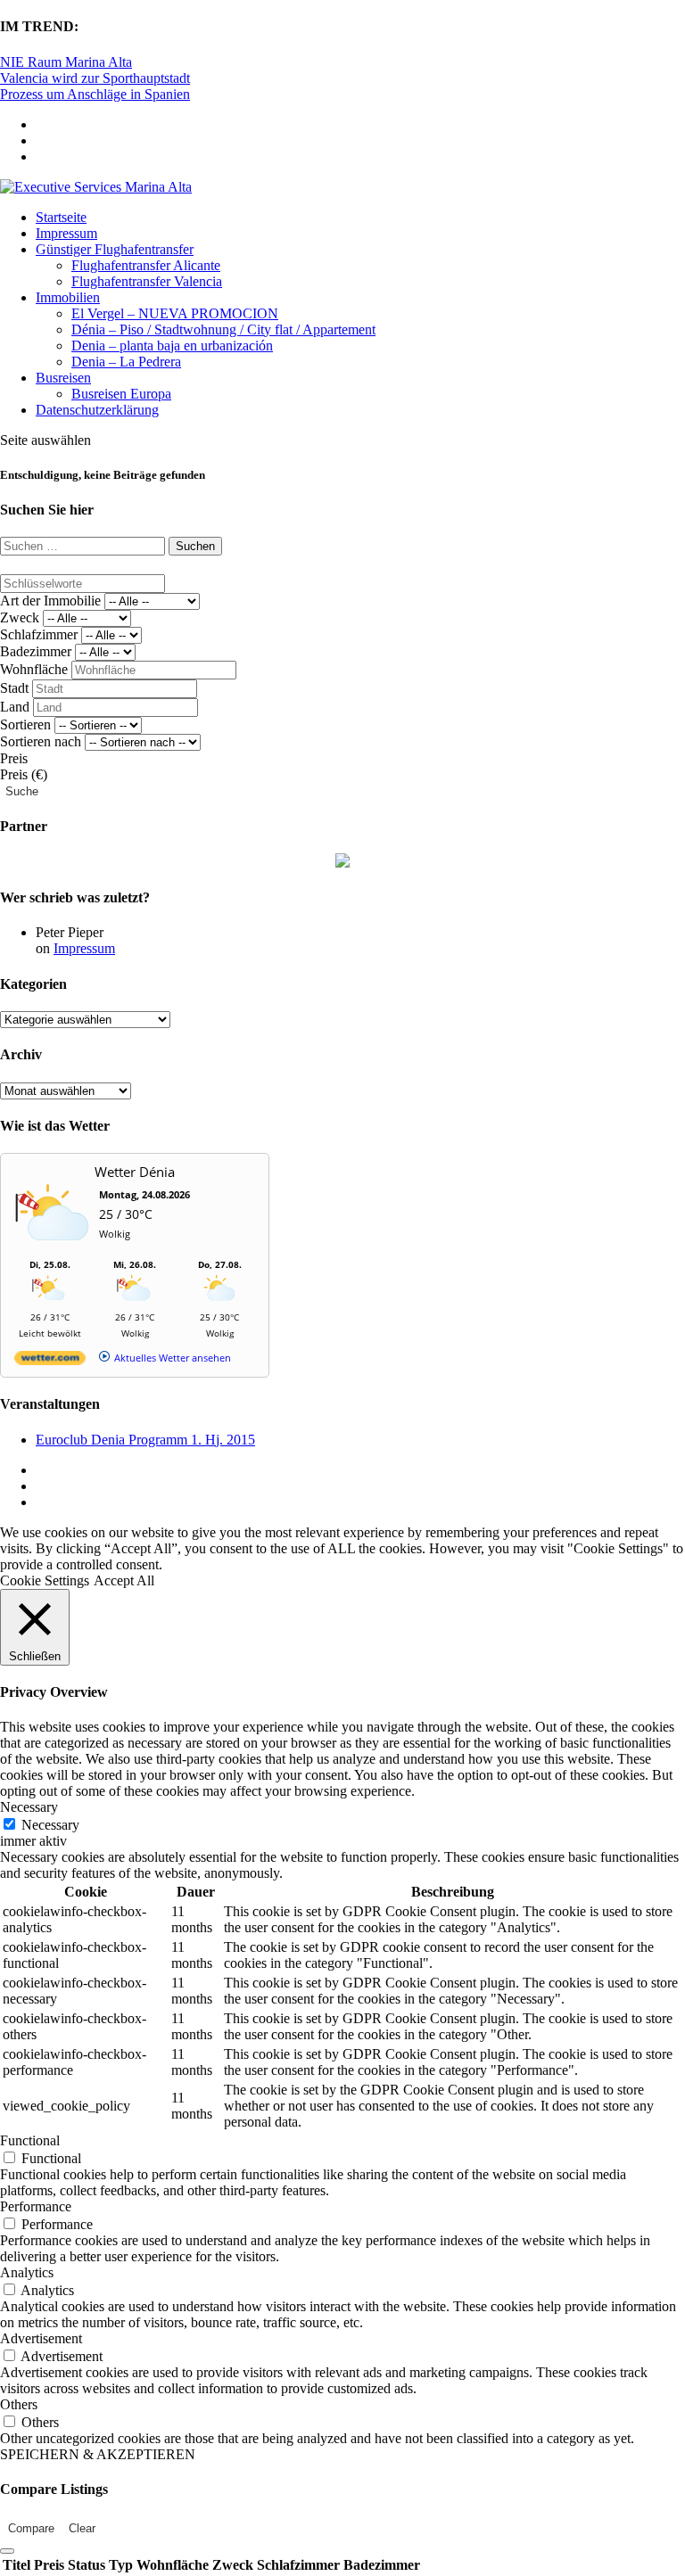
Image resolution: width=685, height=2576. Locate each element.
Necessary (50, 1825)
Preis (14, 758)
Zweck (20, 617)
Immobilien (68, 297)
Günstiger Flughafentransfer (115, 249)
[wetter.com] (50, 1361)
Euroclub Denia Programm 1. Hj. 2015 (145, 1440)
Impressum (66, 233)
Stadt (14, 688)
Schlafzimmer (39, 634)
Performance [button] (36, 2206)
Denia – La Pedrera (126, 362)
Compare (31, 2528)
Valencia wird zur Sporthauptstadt (95, 78)
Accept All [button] (124, 1580)
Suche (22, 791)
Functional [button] (30, 2140)
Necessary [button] (29, 1807)
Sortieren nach (41, 741)
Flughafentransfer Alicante (146, 265)
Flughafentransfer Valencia (147, 281)
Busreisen (63, 378)
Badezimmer (36, 651)
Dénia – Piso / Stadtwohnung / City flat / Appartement (223, 329)
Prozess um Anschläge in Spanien (95, 94)
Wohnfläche (34, 669)
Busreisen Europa (121, 394)
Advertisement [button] (41, 2338)
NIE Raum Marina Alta (66, 62)
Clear (82, 2528)
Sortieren (25, 724)
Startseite (61, 217)
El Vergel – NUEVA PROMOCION (175, 313)
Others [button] (19, 2404)
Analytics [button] (27, 2272)
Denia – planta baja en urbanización (172, 346)
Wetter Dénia (135, 1172)
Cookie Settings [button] (45, 1580)
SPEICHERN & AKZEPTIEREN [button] (98, 2454)
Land (15, 707)
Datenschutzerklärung (97, 410)
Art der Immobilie (50, 601)
